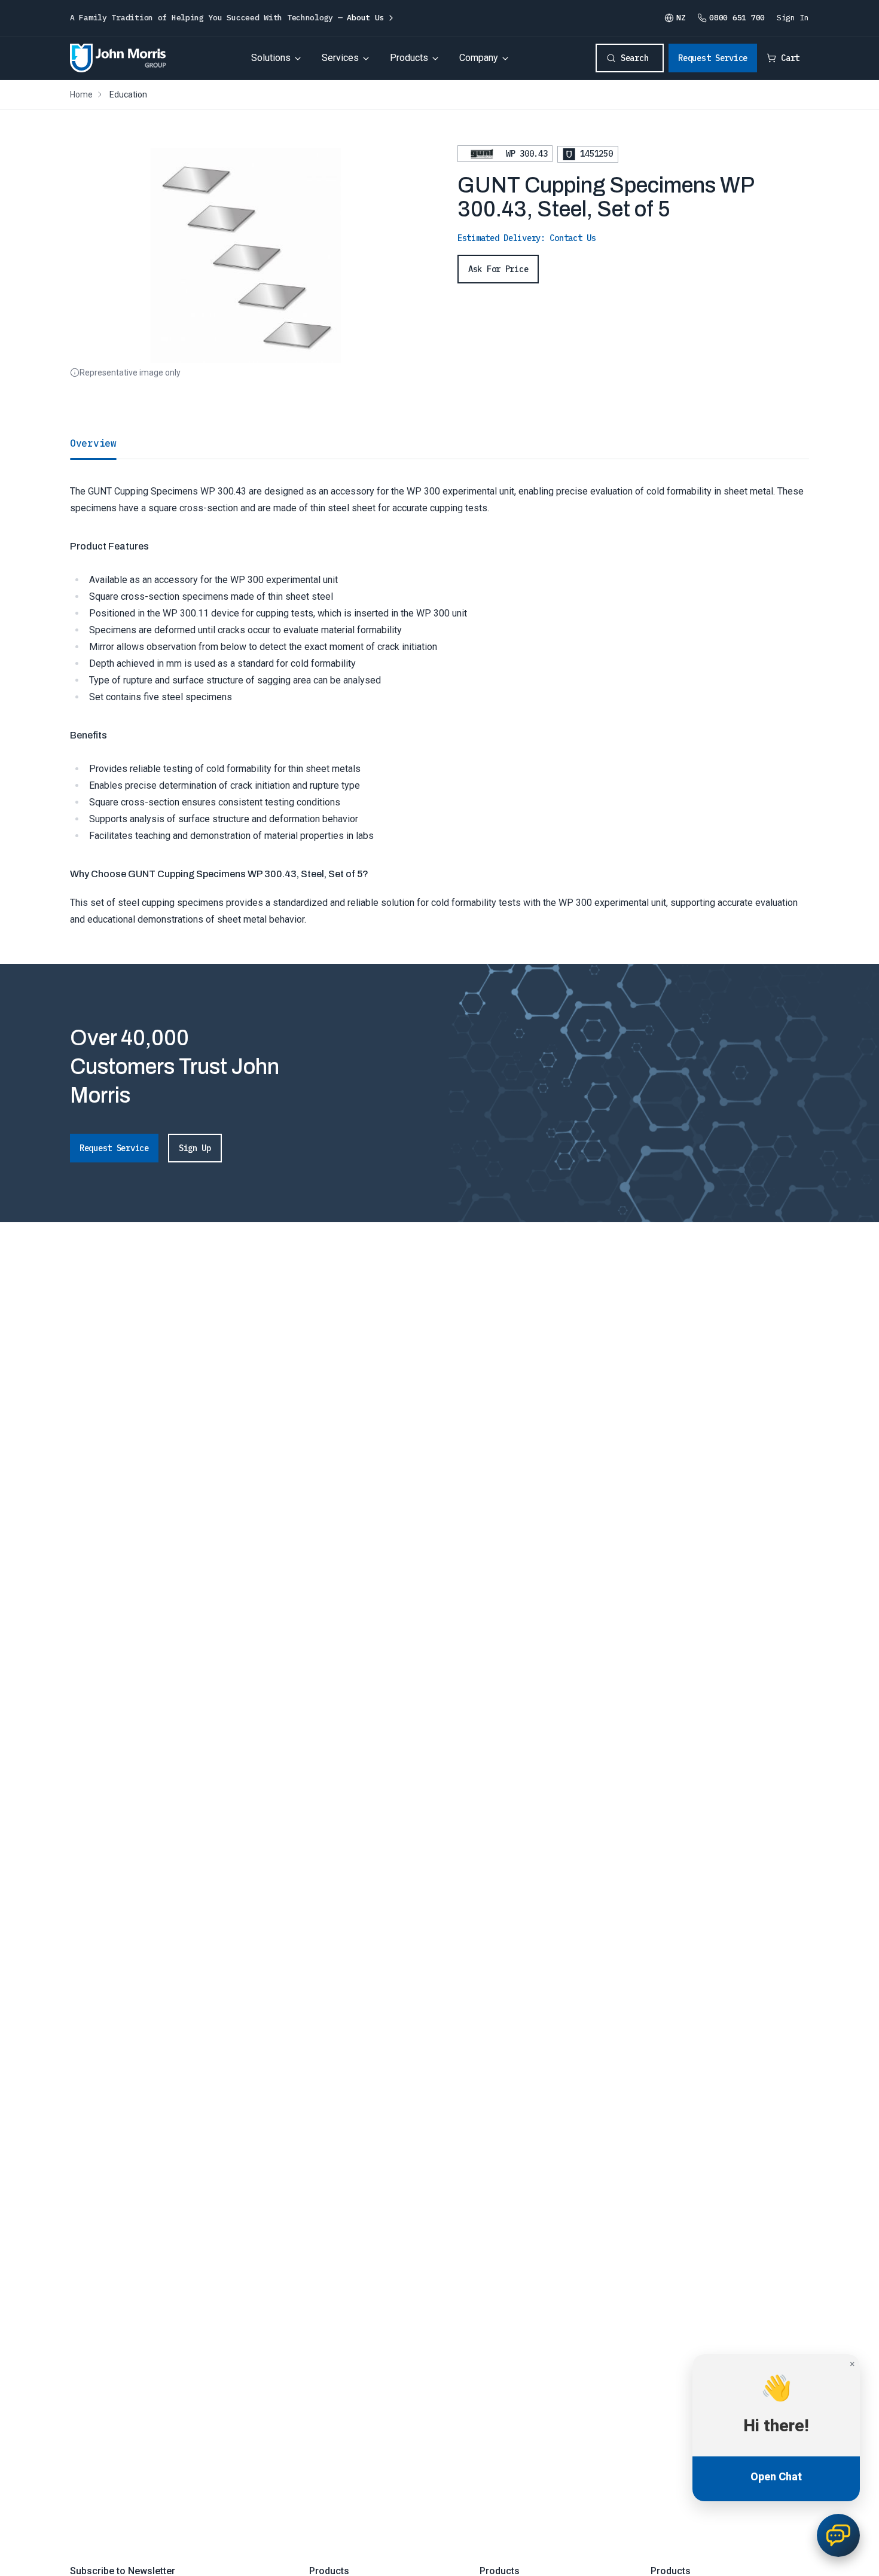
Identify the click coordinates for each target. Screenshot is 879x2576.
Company (479, 58)
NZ (681, 18)
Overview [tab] (93, 443)
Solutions (271, 58)
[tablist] (439, 443)
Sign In (793, 18)
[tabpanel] (439, 693)
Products (409, 58)
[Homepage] (118, 58)
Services (340, 58)
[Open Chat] (838, 2535)
